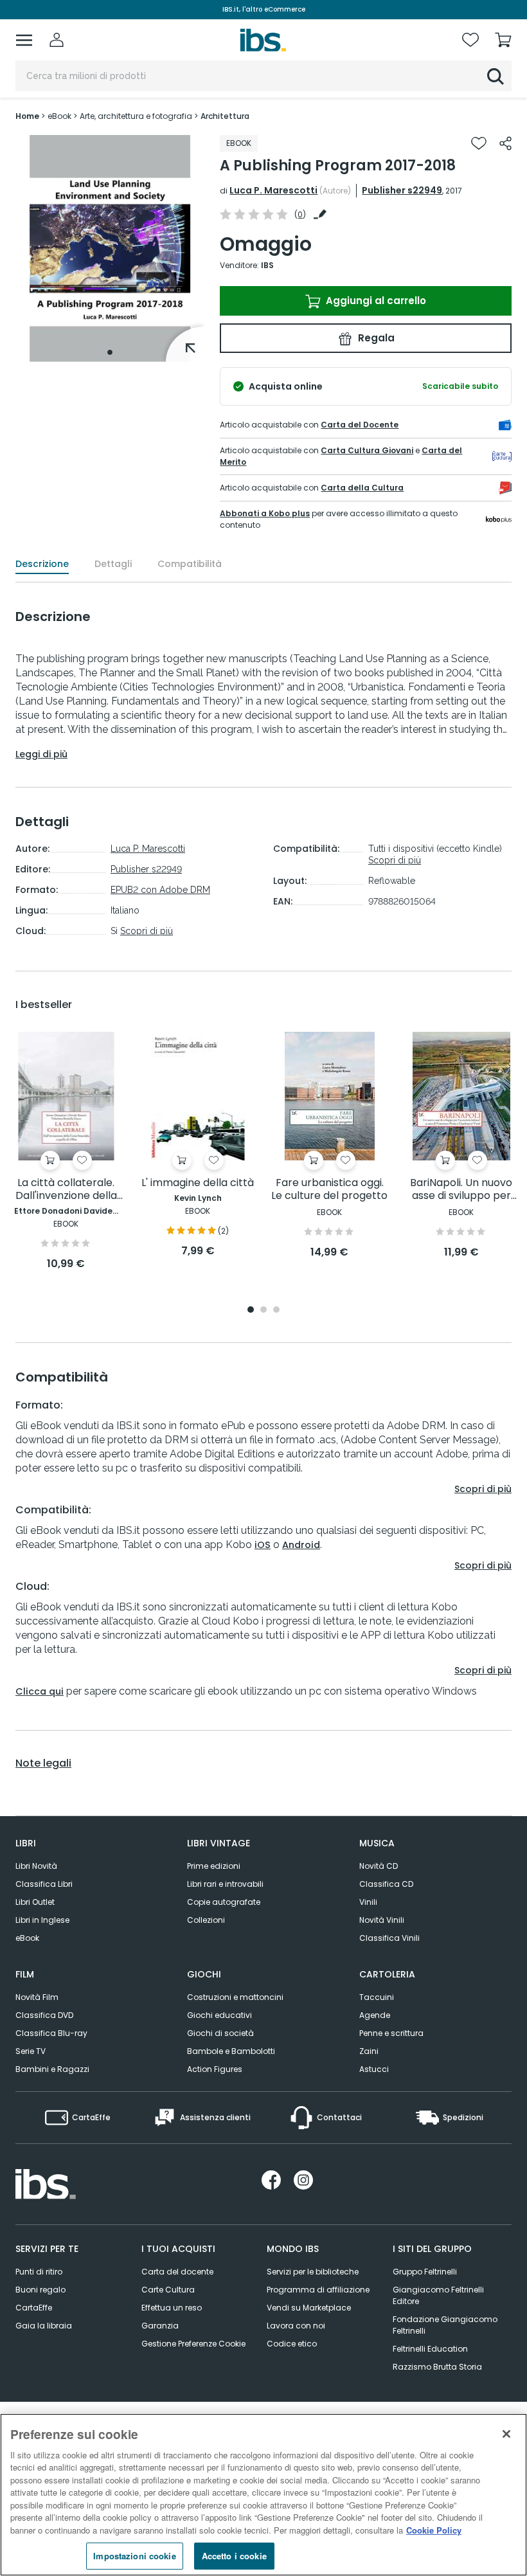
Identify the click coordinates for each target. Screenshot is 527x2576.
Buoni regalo (40, 2290)
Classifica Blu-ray (51, 2033)
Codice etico (292, 2344)
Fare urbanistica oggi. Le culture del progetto (329, 1190)
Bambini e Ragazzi (52, 2069)
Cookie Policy (434, 2530)
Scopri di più (147, 931)
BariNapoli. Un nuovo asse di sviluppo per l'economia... (461, 1190)
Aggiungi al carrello (375, 301)
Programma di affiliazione (318, 2290)
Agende (375, 2015)
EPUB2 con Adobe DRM (160, 890)
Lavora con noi (296, 2326)
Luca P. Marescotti (273, 190)
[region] (263, 2495)
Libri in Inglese (42, 1920)
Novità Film (37, 1997)
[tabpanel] (110, 248)
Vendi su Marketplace (309, 2308)
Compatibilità (190, 564)
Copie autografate (224, 1902)
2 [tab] (263, 1311)
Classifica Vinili (389, 1938)
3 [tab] (276, 1311)
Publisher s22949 (402, 190)
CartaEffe (34, 2308)
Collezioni (206, 1920)
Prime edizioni (214, 1866)
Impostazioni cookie (134, 2556)
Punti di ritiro (39, 2272)
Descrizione (42, 564)
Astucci (374, 2069)
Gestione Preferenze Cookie (193, 2344)
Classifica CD (386, 1884)
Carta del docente (177, 2272)
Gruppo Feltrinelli (425, 2272)
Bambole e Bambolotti (231, 2051)
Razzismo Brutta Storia (437, 2367)
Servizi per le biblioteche (313, 2272)
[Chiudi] (506, 2434)
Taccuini (377, 1997)
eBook (27, 1938)
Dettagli (113, 564)
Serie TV (31, 2051)
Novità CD (379, 1866)
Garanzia (160, 2326)
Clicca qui (40, 1691)
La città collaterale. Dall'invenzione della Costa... (66, 1190)
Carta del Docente (360, 425)
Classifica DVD (44, 2015)
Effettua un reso (172, 2308)
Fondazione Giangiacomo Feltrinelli (445, 2325)
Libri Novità (36, 1866)
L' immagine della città (198, 1183)
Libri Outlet (35, 1902)
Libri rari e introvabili (225, 1884)
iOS (263, 1545)
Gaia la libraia (44, 2326)
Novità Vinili (382, 1920)
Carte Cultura (168, 2290)
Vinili (368, 1902)
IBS (267, 265)
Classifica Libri (44, 1884)
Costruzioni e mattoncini (235, 1997)
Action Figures (215, 2069)
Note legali (43, 1763)
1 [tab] (110, 352)
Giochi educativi (219, 2015)
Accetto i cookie (234, 2556)
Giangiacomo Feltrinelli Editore (438, 2295)
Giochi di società (220, 2033)
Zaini (369, 2051)
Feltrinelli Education (430, 2349)
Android (301, 1545)
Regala (375, 338)
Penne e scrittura (391, 2033)
